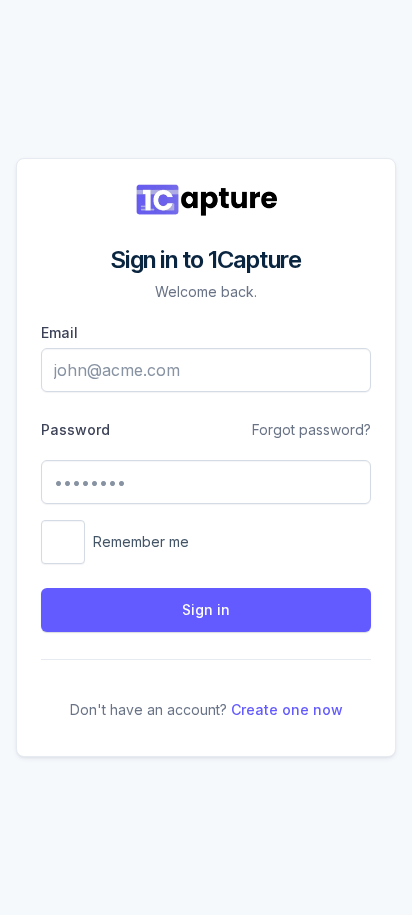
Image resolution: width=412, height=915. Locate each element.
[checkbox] (63, 542)
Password (75, 430)
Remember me (141, 541)
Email (59, 333)
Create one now (287, 709)
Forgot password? (311, 429)
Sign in (206, 609)
